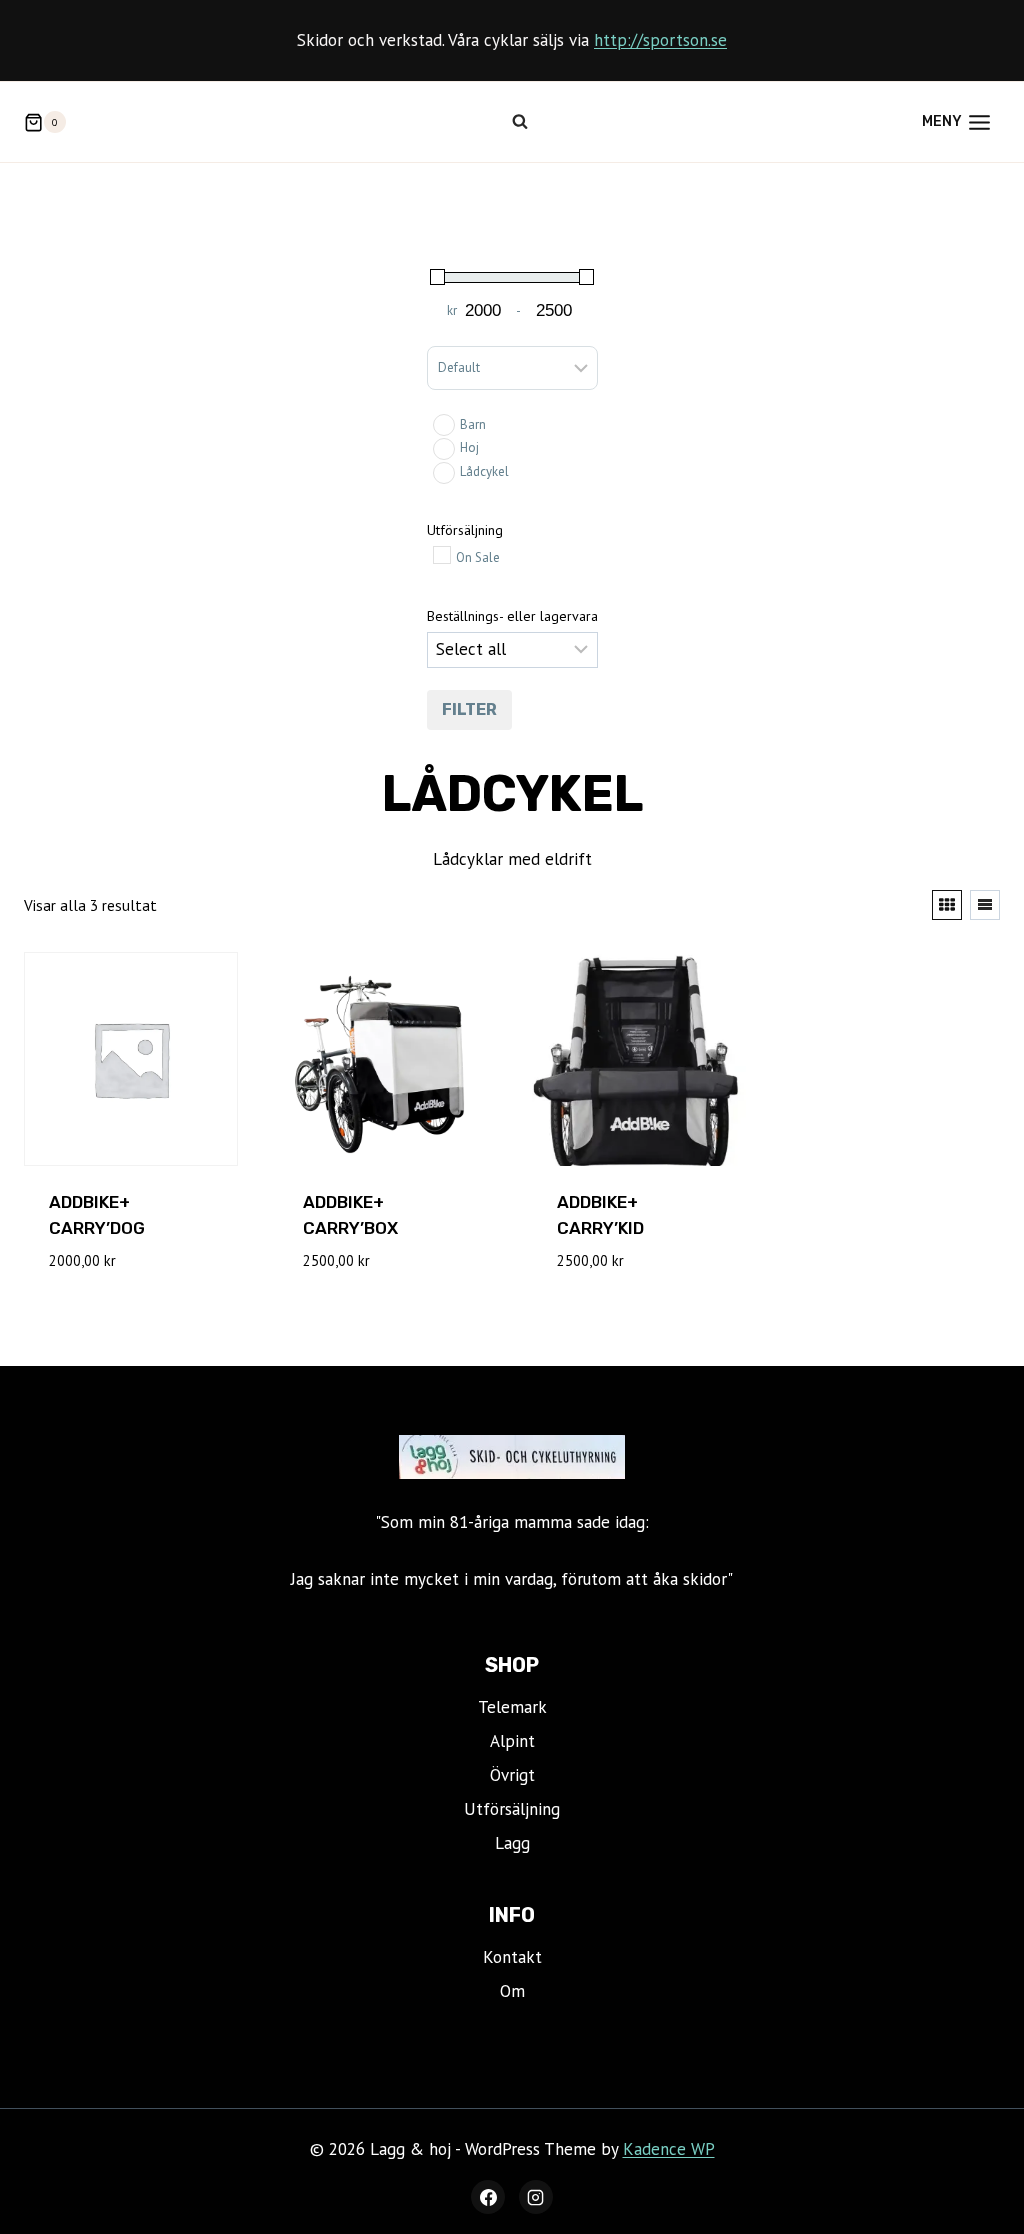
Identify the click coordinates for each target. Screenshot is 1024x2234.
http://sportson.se (660, 40)
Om (512, 1991)
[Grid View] (947, 905)
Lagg (512, 1843)
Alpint (512, 1741)
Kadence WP (669, 2149)
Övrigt (512, 1775)
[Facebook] (488, 2197)
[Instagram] (536, 2197)
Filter (469, 709)
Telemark (512, 1707)
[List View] (985, 905)
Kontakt (512, 1957)
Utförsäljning (512, 1809)
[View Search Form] (520, 122)
